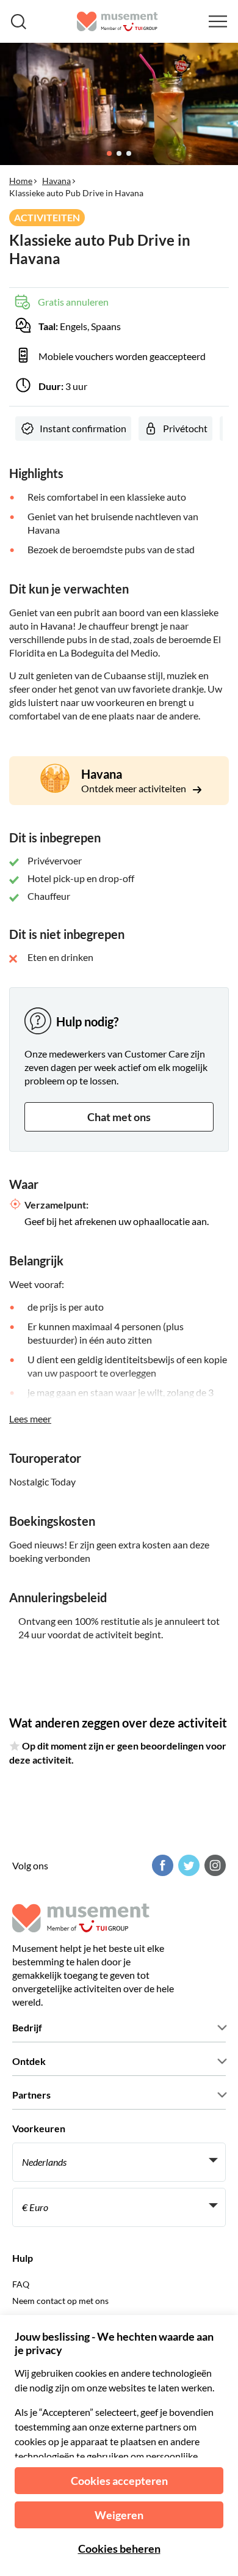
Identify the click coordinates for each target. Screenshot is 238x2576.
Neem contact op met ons (60, 2301)
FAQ (21, 2284)
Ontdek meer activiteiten (135, 788)
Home (21, 181)
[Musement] (117, 21)
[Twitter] (187, 1865)
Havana (56, 181)
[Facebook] (161, 1865)
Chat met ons (119, 1117)
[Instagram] (214, 1865)
